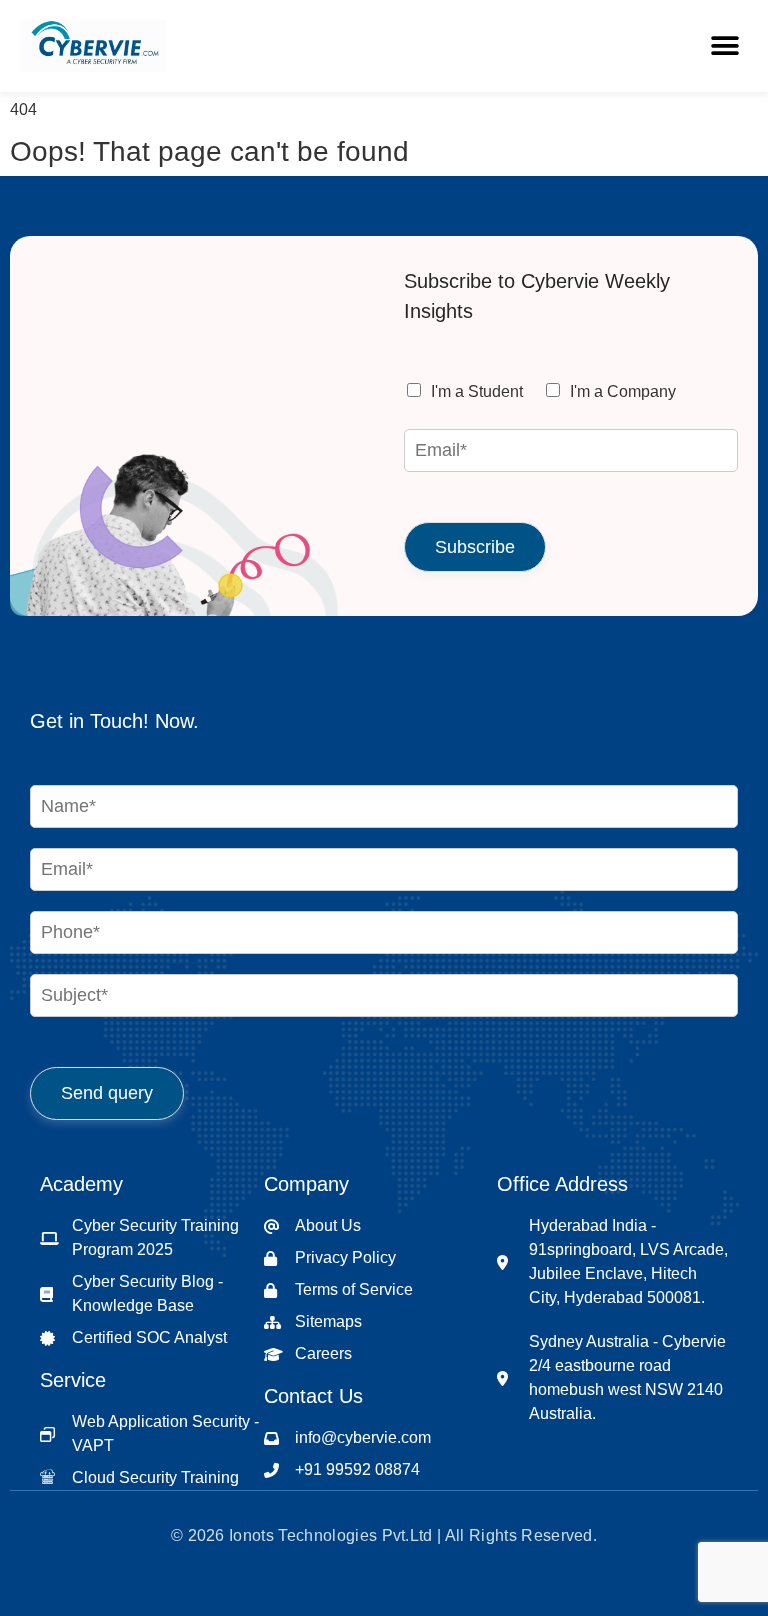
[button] (725, 46)
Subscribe (475, 547)
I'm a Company (623, 391)
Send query (107, 1093)
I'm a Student (477, 391)
